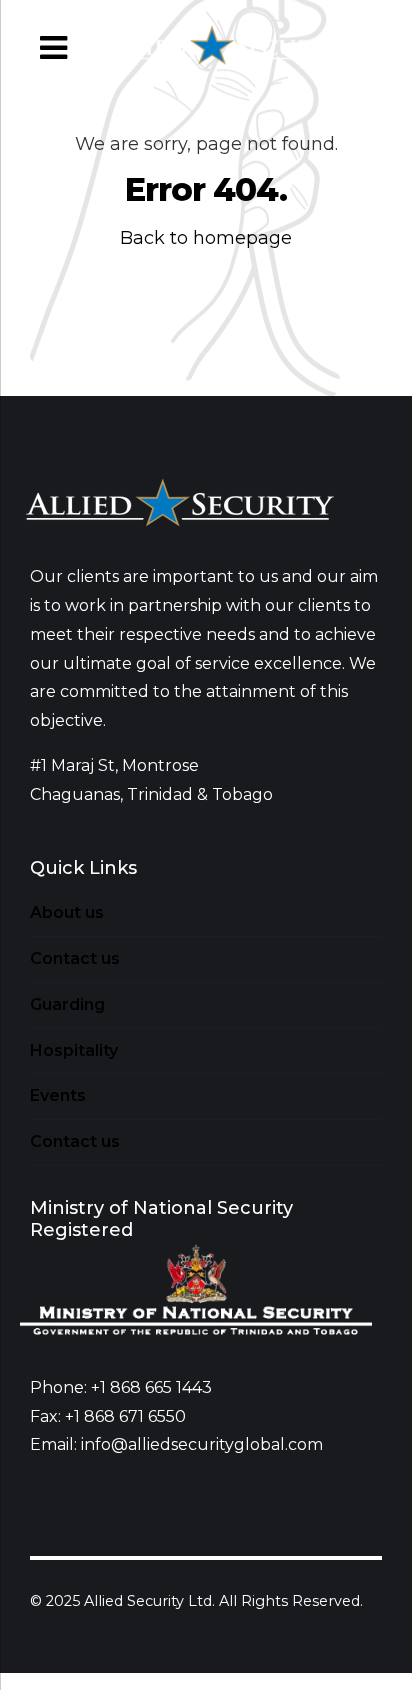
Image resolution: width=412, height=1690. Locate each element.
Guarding (67, 1004)
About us (67, 912)
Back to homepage (206, 238)
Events (58, 1095)
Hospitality (74, 1050)
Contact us (75, 958)
